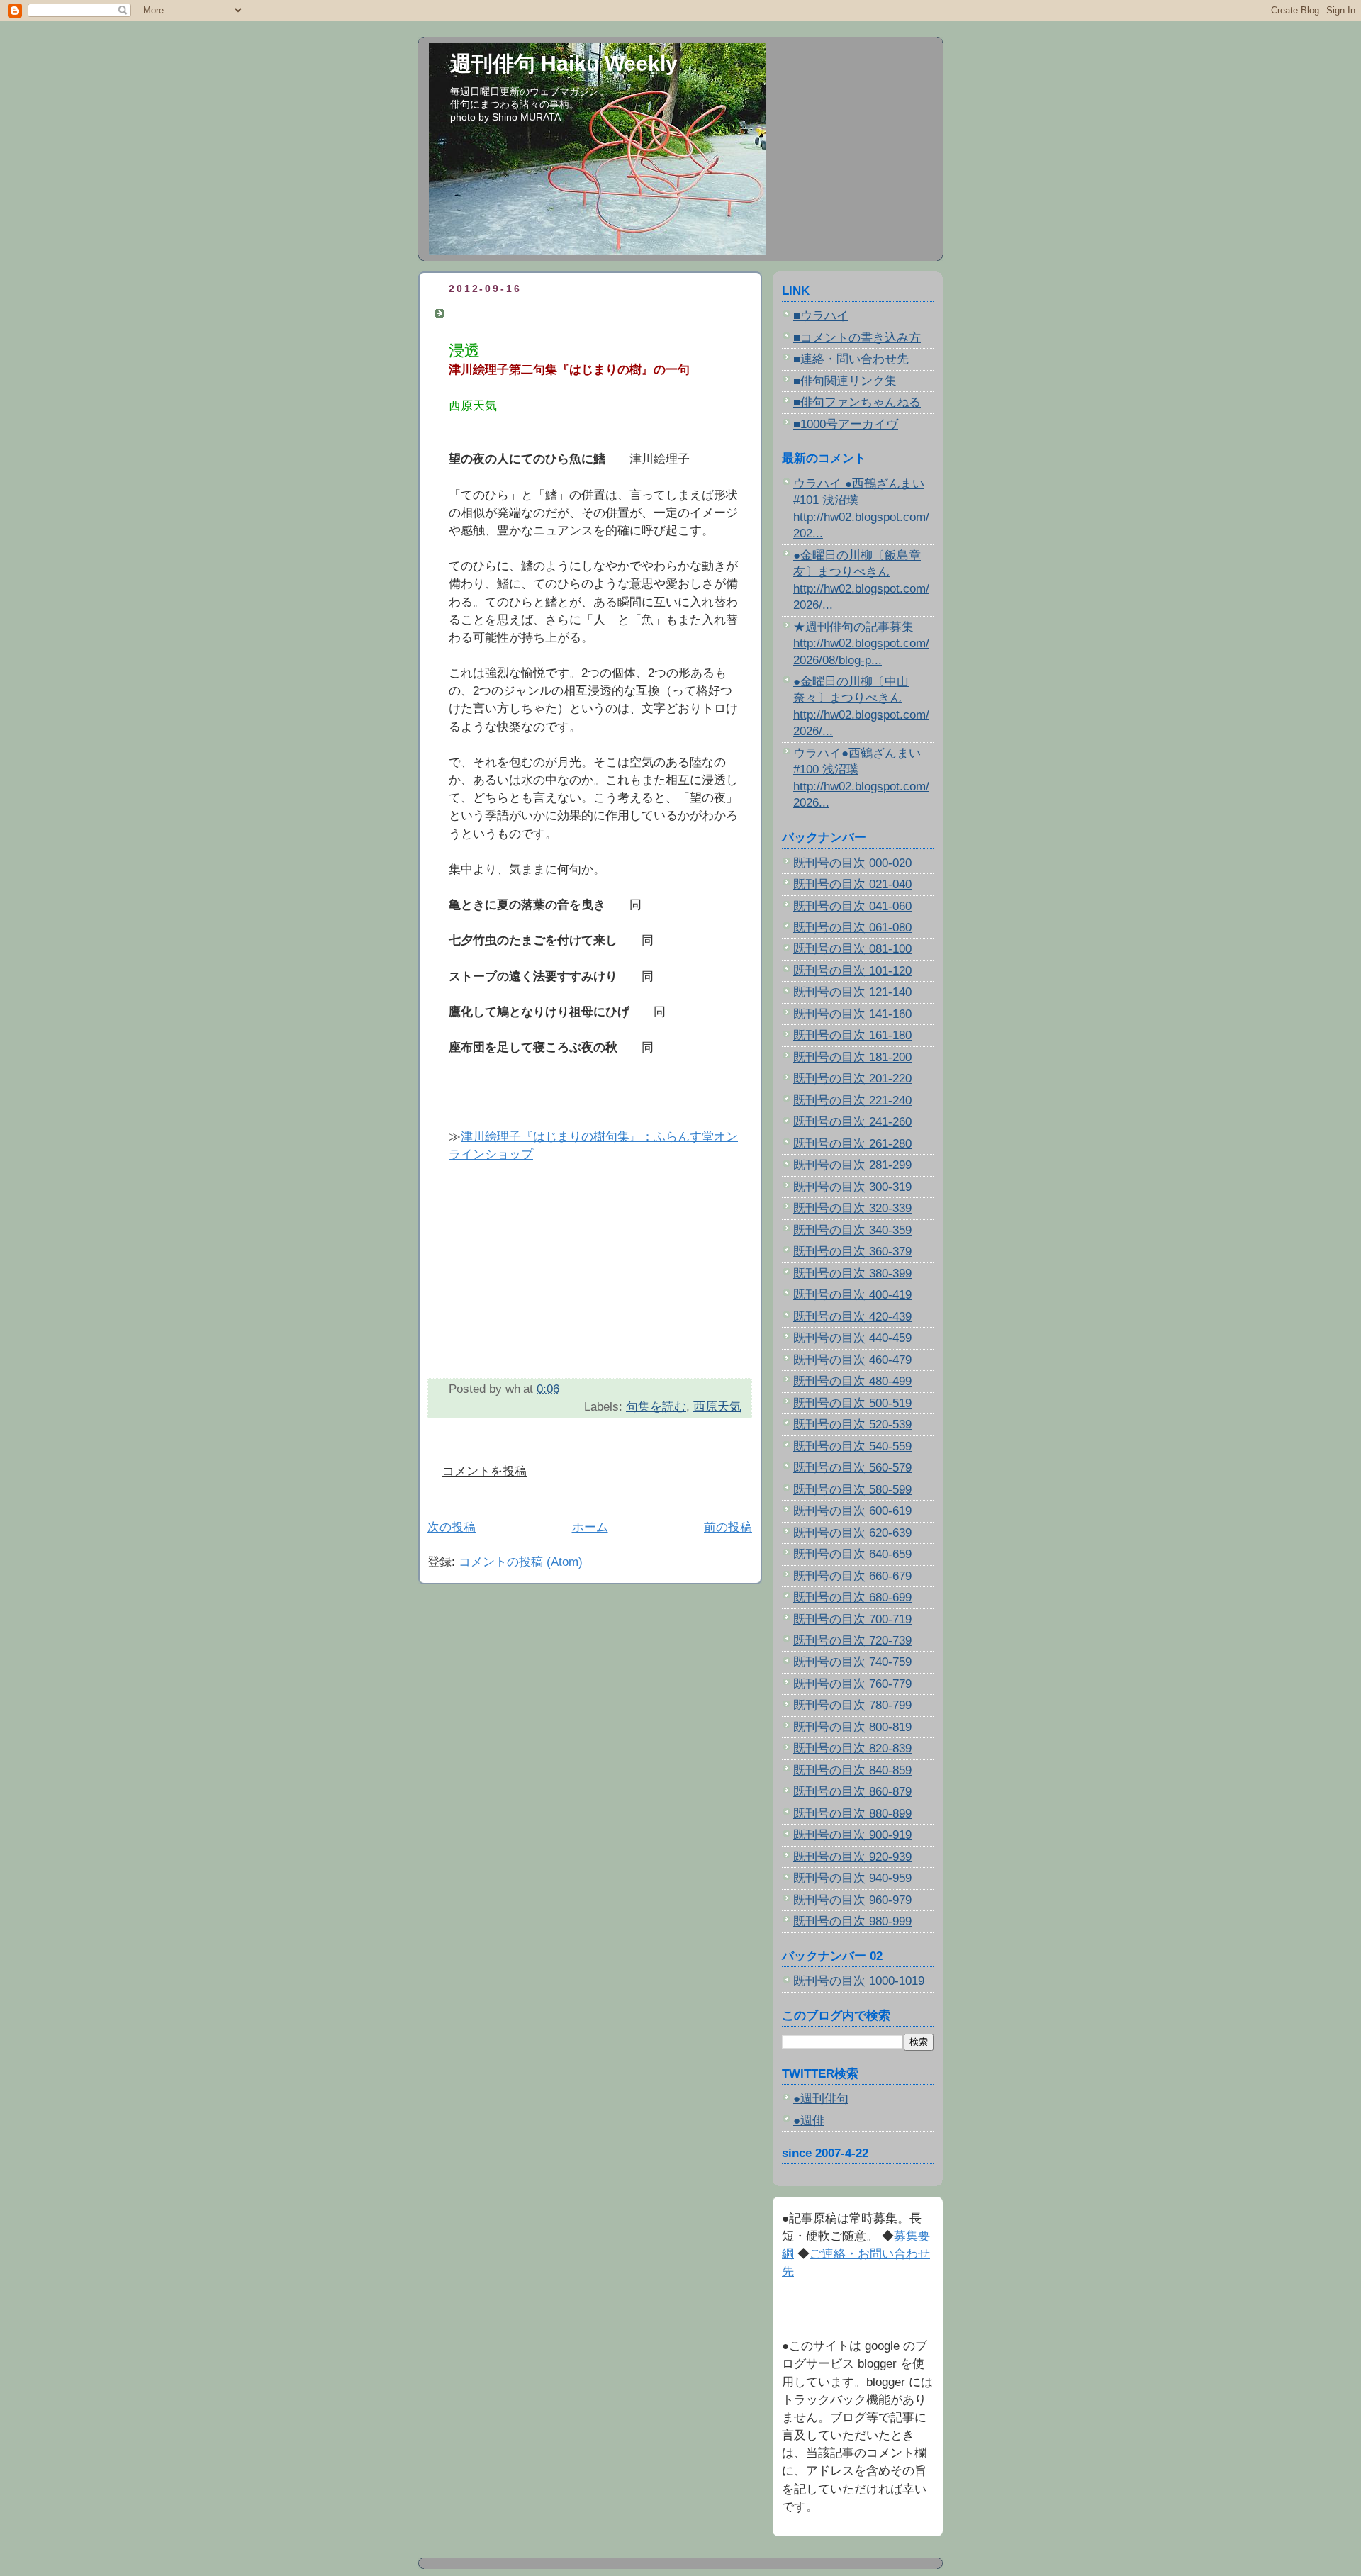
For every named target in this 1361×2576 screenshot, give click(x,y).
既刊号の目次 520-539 (852, 1424)
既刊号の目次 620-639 (852, 1533)
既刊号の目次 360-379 (852, 1251)
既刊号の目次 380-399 (852, 1273)
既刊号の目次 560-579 (852, 1468)
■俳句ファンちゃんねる (857, 402)
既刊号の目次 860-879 (852, 1792)
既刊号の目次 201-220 (852, 1079)
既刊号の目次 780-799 (852, 1705)
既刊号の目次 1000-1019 (859, 1981)
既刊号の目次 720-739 (852, 1641)
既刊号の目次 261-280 (852, 1144)
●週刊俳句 (821, 2099)
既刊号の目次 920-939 (852, 1857)
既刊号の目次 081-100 (852, 949)
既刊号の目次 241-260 (852, 1122)
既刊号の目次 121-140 (852, 992)
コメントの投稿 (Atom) (521, 1562)
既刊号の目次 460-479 (852, 1360)
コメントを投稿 (485, 1471)
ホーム (590, 1527)
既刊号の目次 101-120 (852, 971)
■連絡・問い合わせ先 (851, 359)
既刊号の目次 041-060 (852, 906)
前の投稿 (728, 1527)
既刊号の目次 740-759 (852, 1662)
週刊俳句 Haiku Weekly (564, 63)
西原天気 (717, 1407)
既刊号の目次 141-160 (852, 1014)
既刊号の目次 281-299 (852, 1165)
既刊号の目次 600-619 (852, 1511)
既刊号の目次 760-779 (852, 1684)
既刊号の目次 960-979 (852, 1900)
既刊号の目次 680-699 (852, 1597)
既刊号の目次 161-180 (852, 1035)
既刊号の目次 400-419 (852, 1295)
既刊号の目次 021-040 (852, 884)
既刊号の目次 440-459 (852, 1338)
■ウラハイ (821, 316)
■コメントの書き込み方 (857, 338)
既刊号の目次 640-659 (852, 1554)
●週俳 (809, 2121)
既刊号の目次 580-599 (852, 1490)
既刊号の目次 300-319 (852, 1187)
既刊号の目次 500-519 (852, 1403)
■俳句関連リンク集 (845, 381)
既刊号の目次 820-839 (852, 1748)
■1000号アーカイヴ (846, 424)
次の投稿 (452, 1527)
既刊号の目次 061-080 (852, 928)
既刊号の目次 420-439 (852, 1317)
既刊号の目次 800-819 (852, 1727)
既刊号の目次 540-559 (852, 1446)
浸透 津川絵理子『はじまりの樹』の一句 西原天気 (595, 313)
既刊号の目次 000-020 (852, 863)
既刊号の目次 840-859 (852, 1770)
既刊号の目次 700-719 (852, 1619)
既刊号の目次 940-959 (852, 1878)
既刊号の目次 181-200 (852, 1057)
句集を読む (656, 1407)
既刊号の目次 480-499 (852, 1381)
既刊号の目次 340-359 (852, 1230)
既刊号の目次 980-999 (852, 1921)
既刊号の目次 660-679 (852, 1576)
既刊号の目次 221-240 (852, 1101)
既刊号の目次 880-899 (852, 1814)
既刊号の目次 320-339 (852, 1208)
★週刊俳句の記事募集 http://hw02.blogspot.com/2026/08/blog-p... (861, 644)
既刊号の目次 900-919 (852, 1835)
